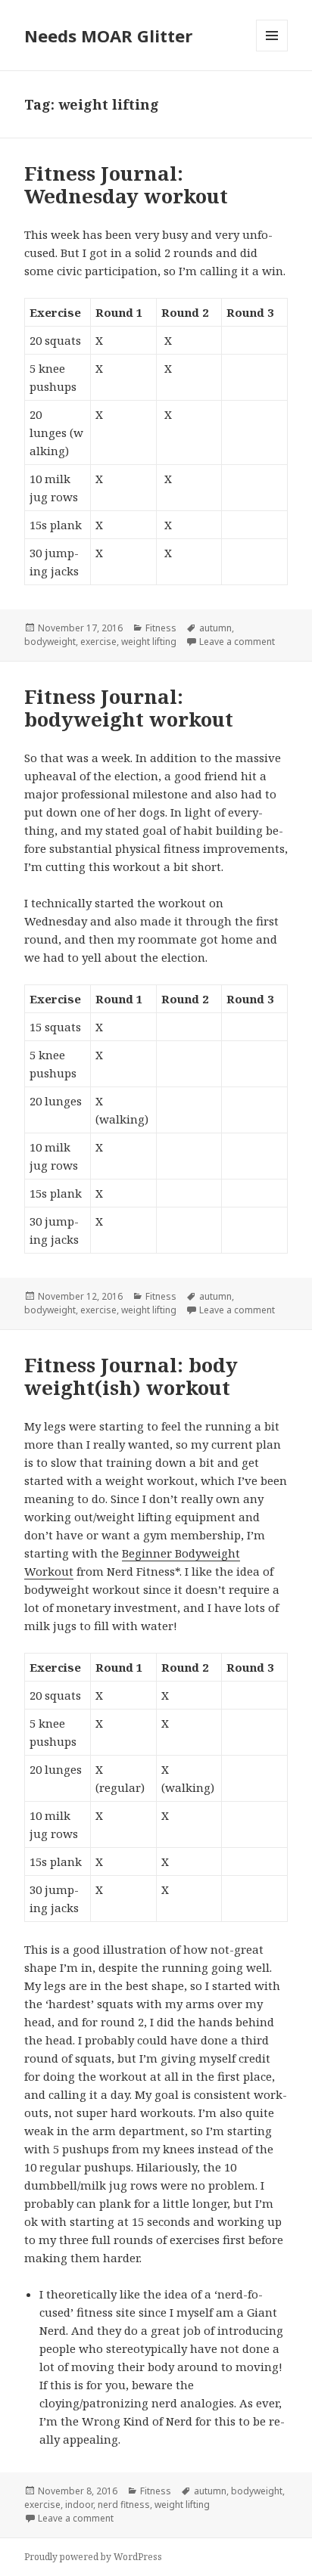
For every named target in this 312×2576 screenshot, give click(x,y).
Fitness (161, 628)
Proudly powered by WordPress (93, 2557)
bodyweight (50, 642)
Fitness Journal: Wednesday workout (126, 184)
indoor (79, 2505)
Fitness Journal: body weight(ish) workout (131, 1376)
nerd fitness (124, 2505)
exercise (98, 642)
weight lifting (149, 642)
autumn (215, 628)
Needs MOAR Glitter (108, 36)
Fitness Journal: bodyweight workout (129, 708)
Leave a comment (237, 642)
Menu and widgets (272, 51)
